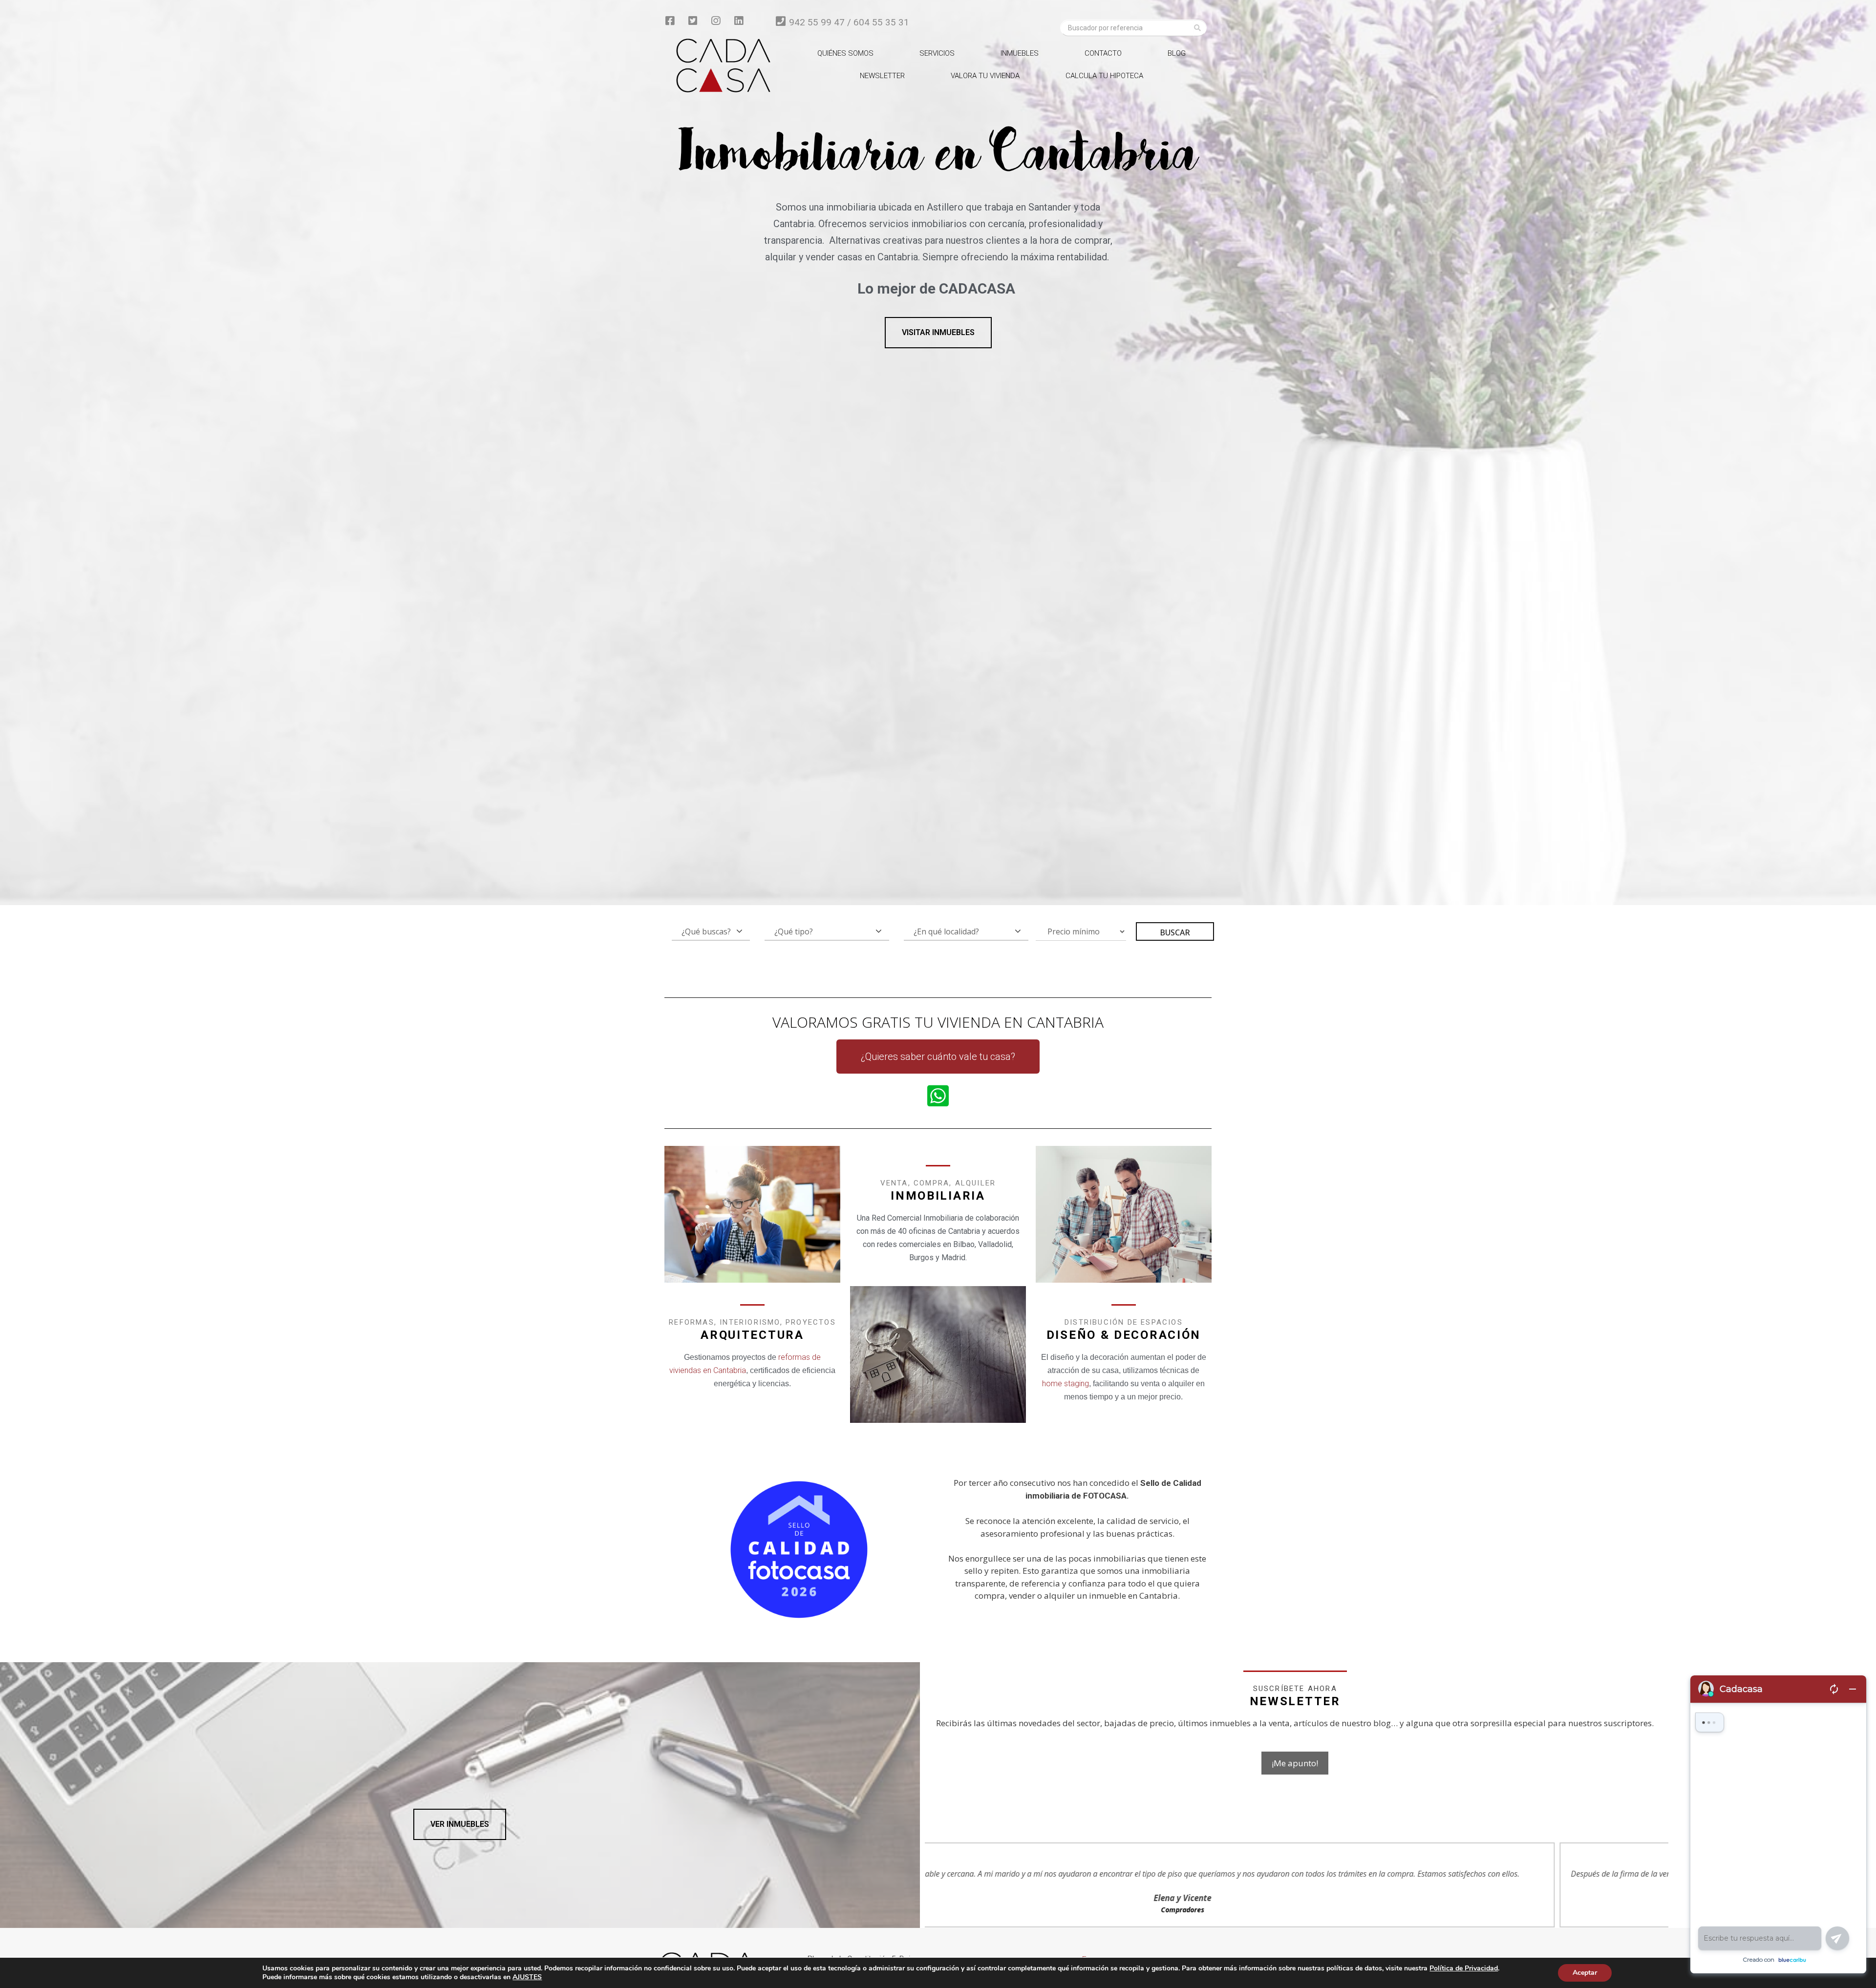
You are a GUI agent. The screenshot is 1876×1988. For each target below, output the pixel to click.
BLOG (1177, 53)
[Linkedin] (739, 21)
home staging (1066, 1384)
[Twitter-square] (693, 21)
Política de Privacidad (1464, 1968)
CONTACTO (1103, 53)
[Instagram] (716, 21)
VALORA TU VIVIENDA (985, 76)
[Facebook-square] (670, 21)
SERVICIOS (937, 53)
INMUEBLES (1020, 53)
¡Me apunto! (1295, 1763)
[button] (938, 333)
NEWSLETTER (882, 76)
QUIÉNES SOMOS (845, 53)
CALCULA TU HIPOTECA (1104, 76)
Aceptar (1585, 1973)
